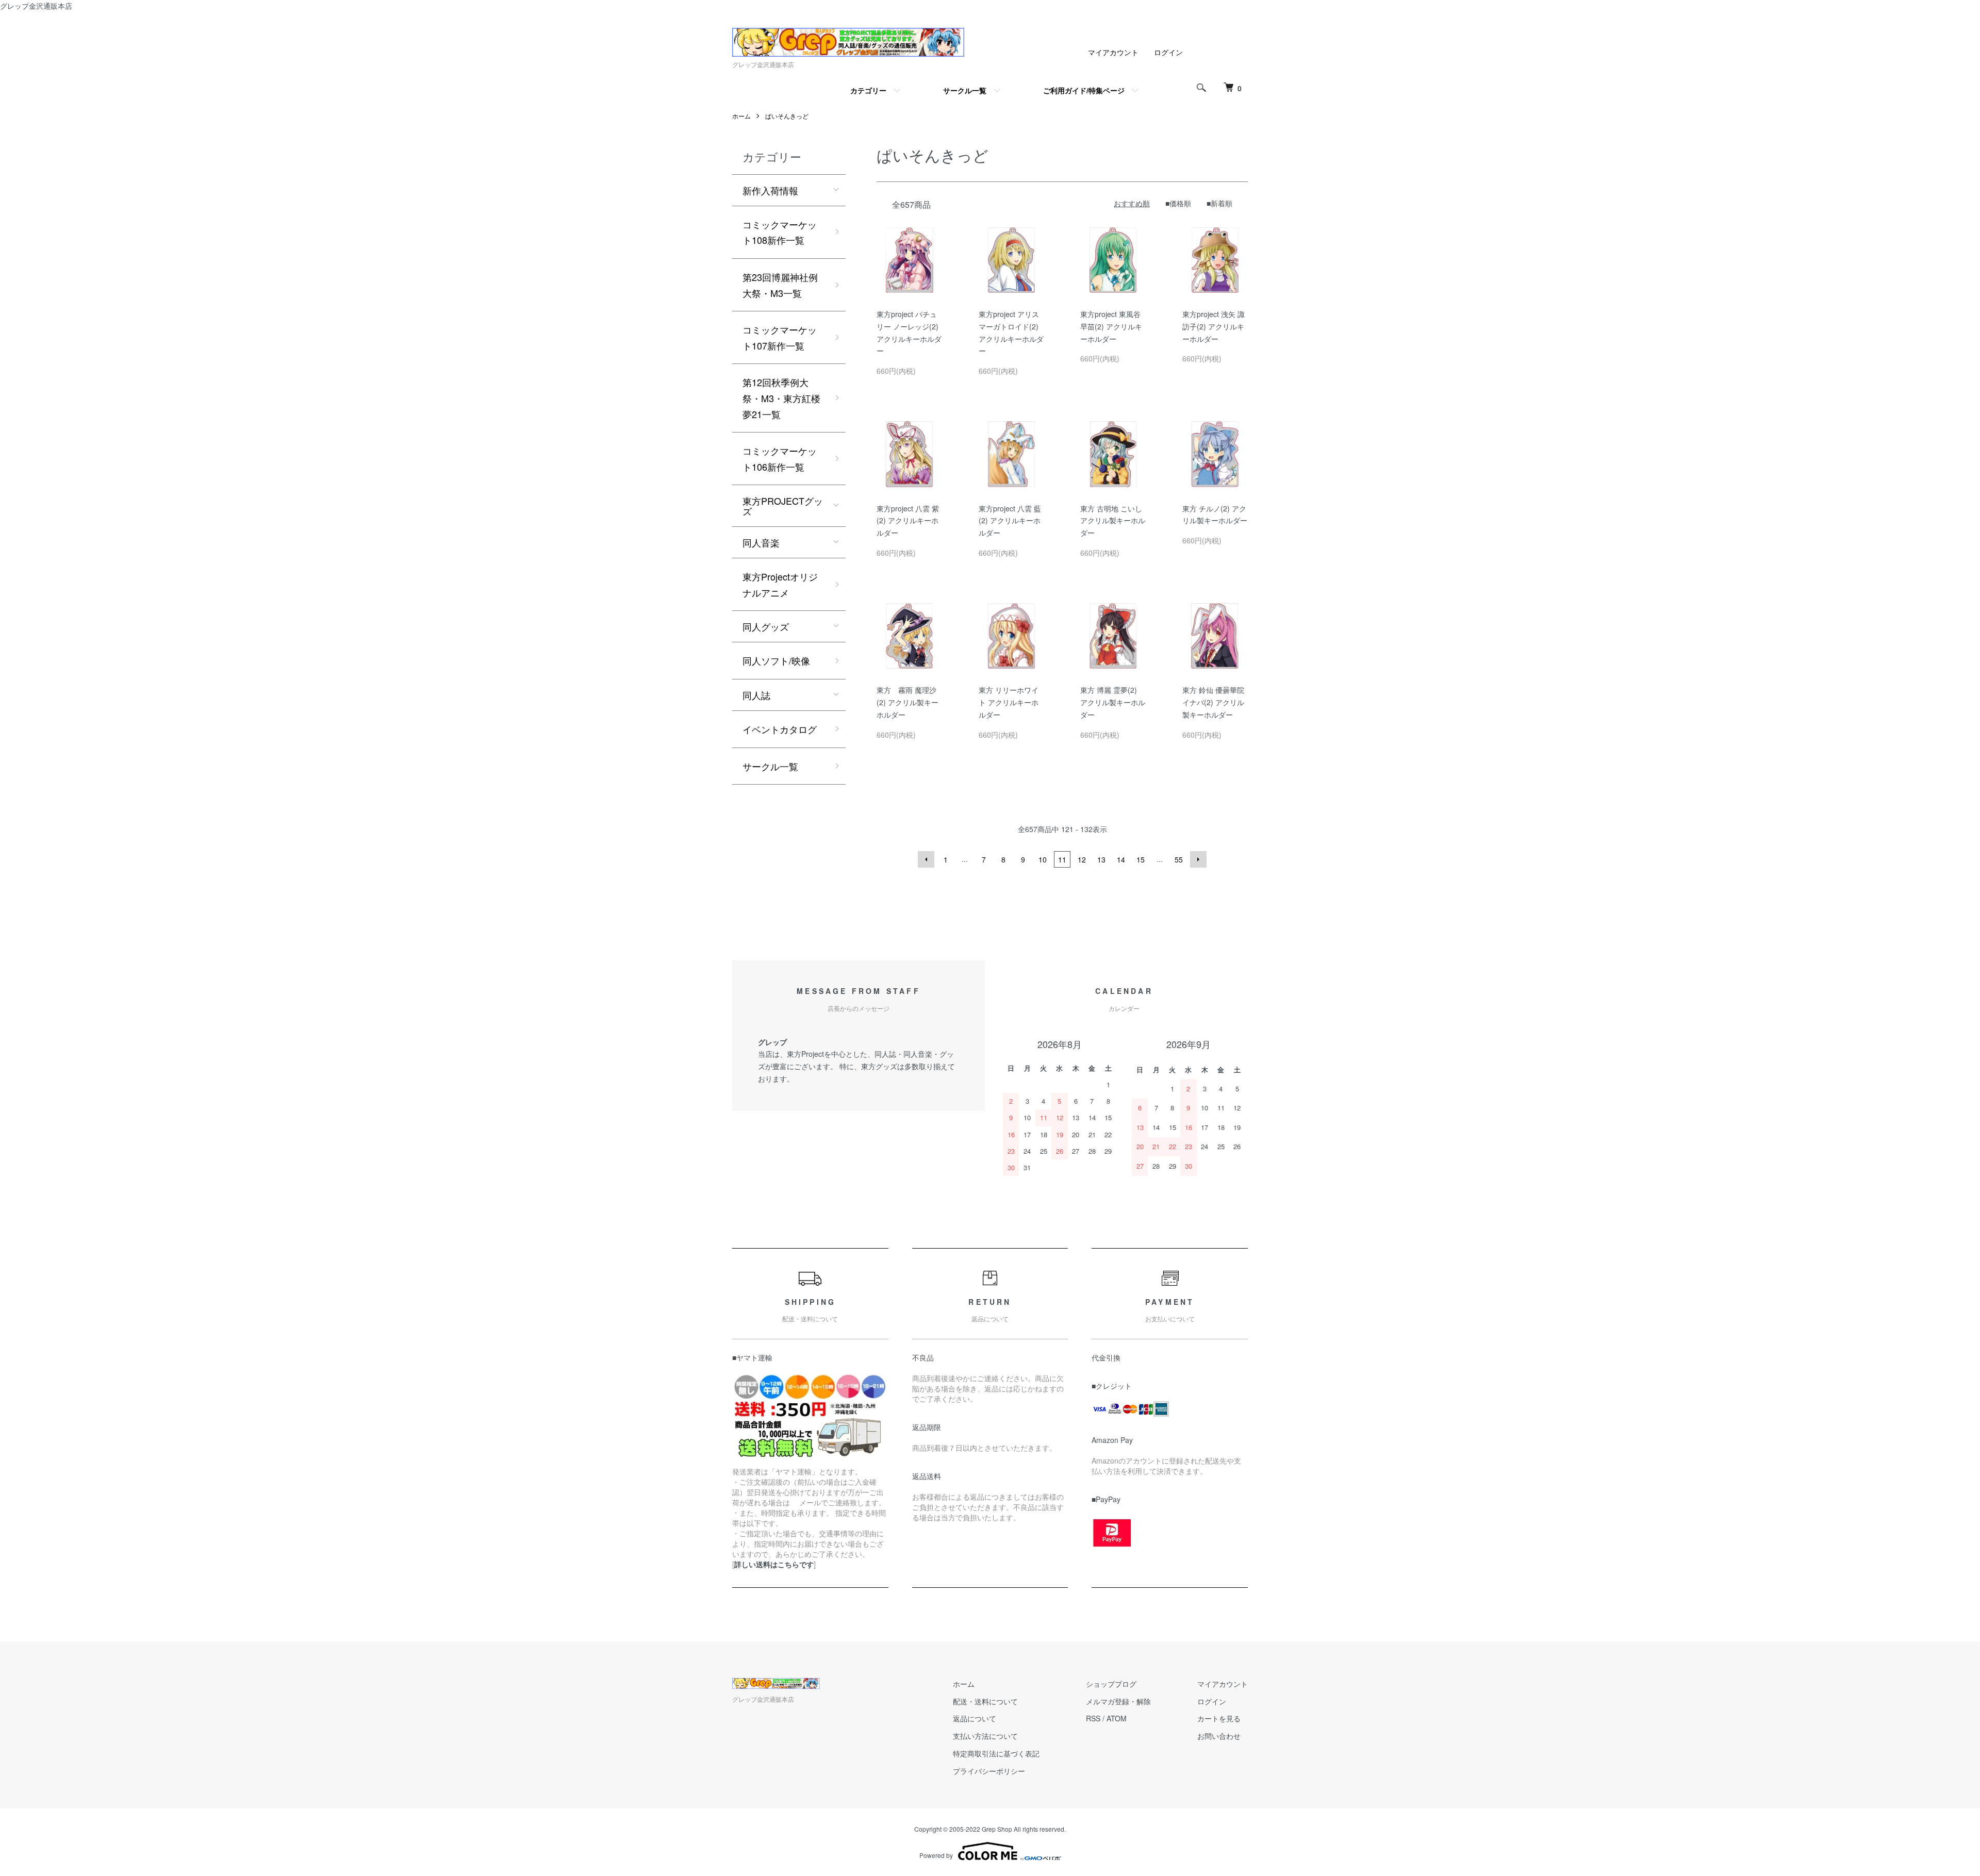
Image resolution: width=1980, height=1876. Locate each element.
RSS (1093, 1718)
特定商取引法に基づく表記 (996, 1753)
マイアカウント (1113, 52)
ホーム (741, 116)
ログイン (1168, 52)
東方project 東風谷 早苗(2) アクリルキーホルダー (1111, 326)
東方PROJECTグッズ (783, 506)
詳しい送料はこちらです (774, 1564)
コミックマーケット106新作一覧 (780, 459)
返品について (975, 1718)
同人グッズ (766, 626)
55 (1179, 859)
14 (1121, 859)
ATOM (1117, 1718)
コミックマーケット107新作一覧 (780, 337)
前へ (926, 859)
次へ (1198, 859)
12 (1082, 859)
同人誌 (756, 695)
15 (1141, 859)
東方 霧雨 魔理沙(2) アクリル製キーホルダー (907, 702)
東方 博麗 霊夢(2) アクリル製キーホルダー (1113, 702)
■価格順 (1178, 203)
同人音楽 (761, 542)
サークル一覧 (965, 90)
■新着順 (1219, 203)
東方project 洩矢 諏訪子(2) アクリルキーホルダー (1214, 326)
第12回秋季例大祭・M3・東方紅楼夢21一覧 (781, 398)
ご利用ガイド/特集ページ (1084, 90)
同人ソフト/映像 (776, 660)
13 (1101, 859)
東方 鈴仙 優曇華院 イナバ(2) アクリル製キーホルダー (1213, 702)
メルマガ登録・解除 (1118, 1701)
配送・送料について (985, 1701)
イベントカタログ (780, 729)
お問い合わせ (1219, 1736)
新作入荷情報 (770, 190)
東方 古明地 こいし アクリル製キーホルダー (1113, 521)
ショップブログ (1111, 1684)
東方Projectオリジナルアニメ (780, 584)
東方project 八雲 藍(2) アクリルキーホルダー (1010, 521)
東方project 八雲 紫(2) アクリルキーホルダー (908, 521)
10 (1043, 859)
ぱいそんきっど (787, 116)
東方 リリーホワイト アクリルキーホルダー (1009, 702)
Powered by (936, 1855)
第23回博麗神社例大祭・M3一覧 (780, 285)
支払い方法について (985, 1736)
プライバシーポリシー (989, 1771)
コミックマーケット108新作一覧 (780, 232)
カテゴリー (868, 90)
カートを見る (1219, 1718)
